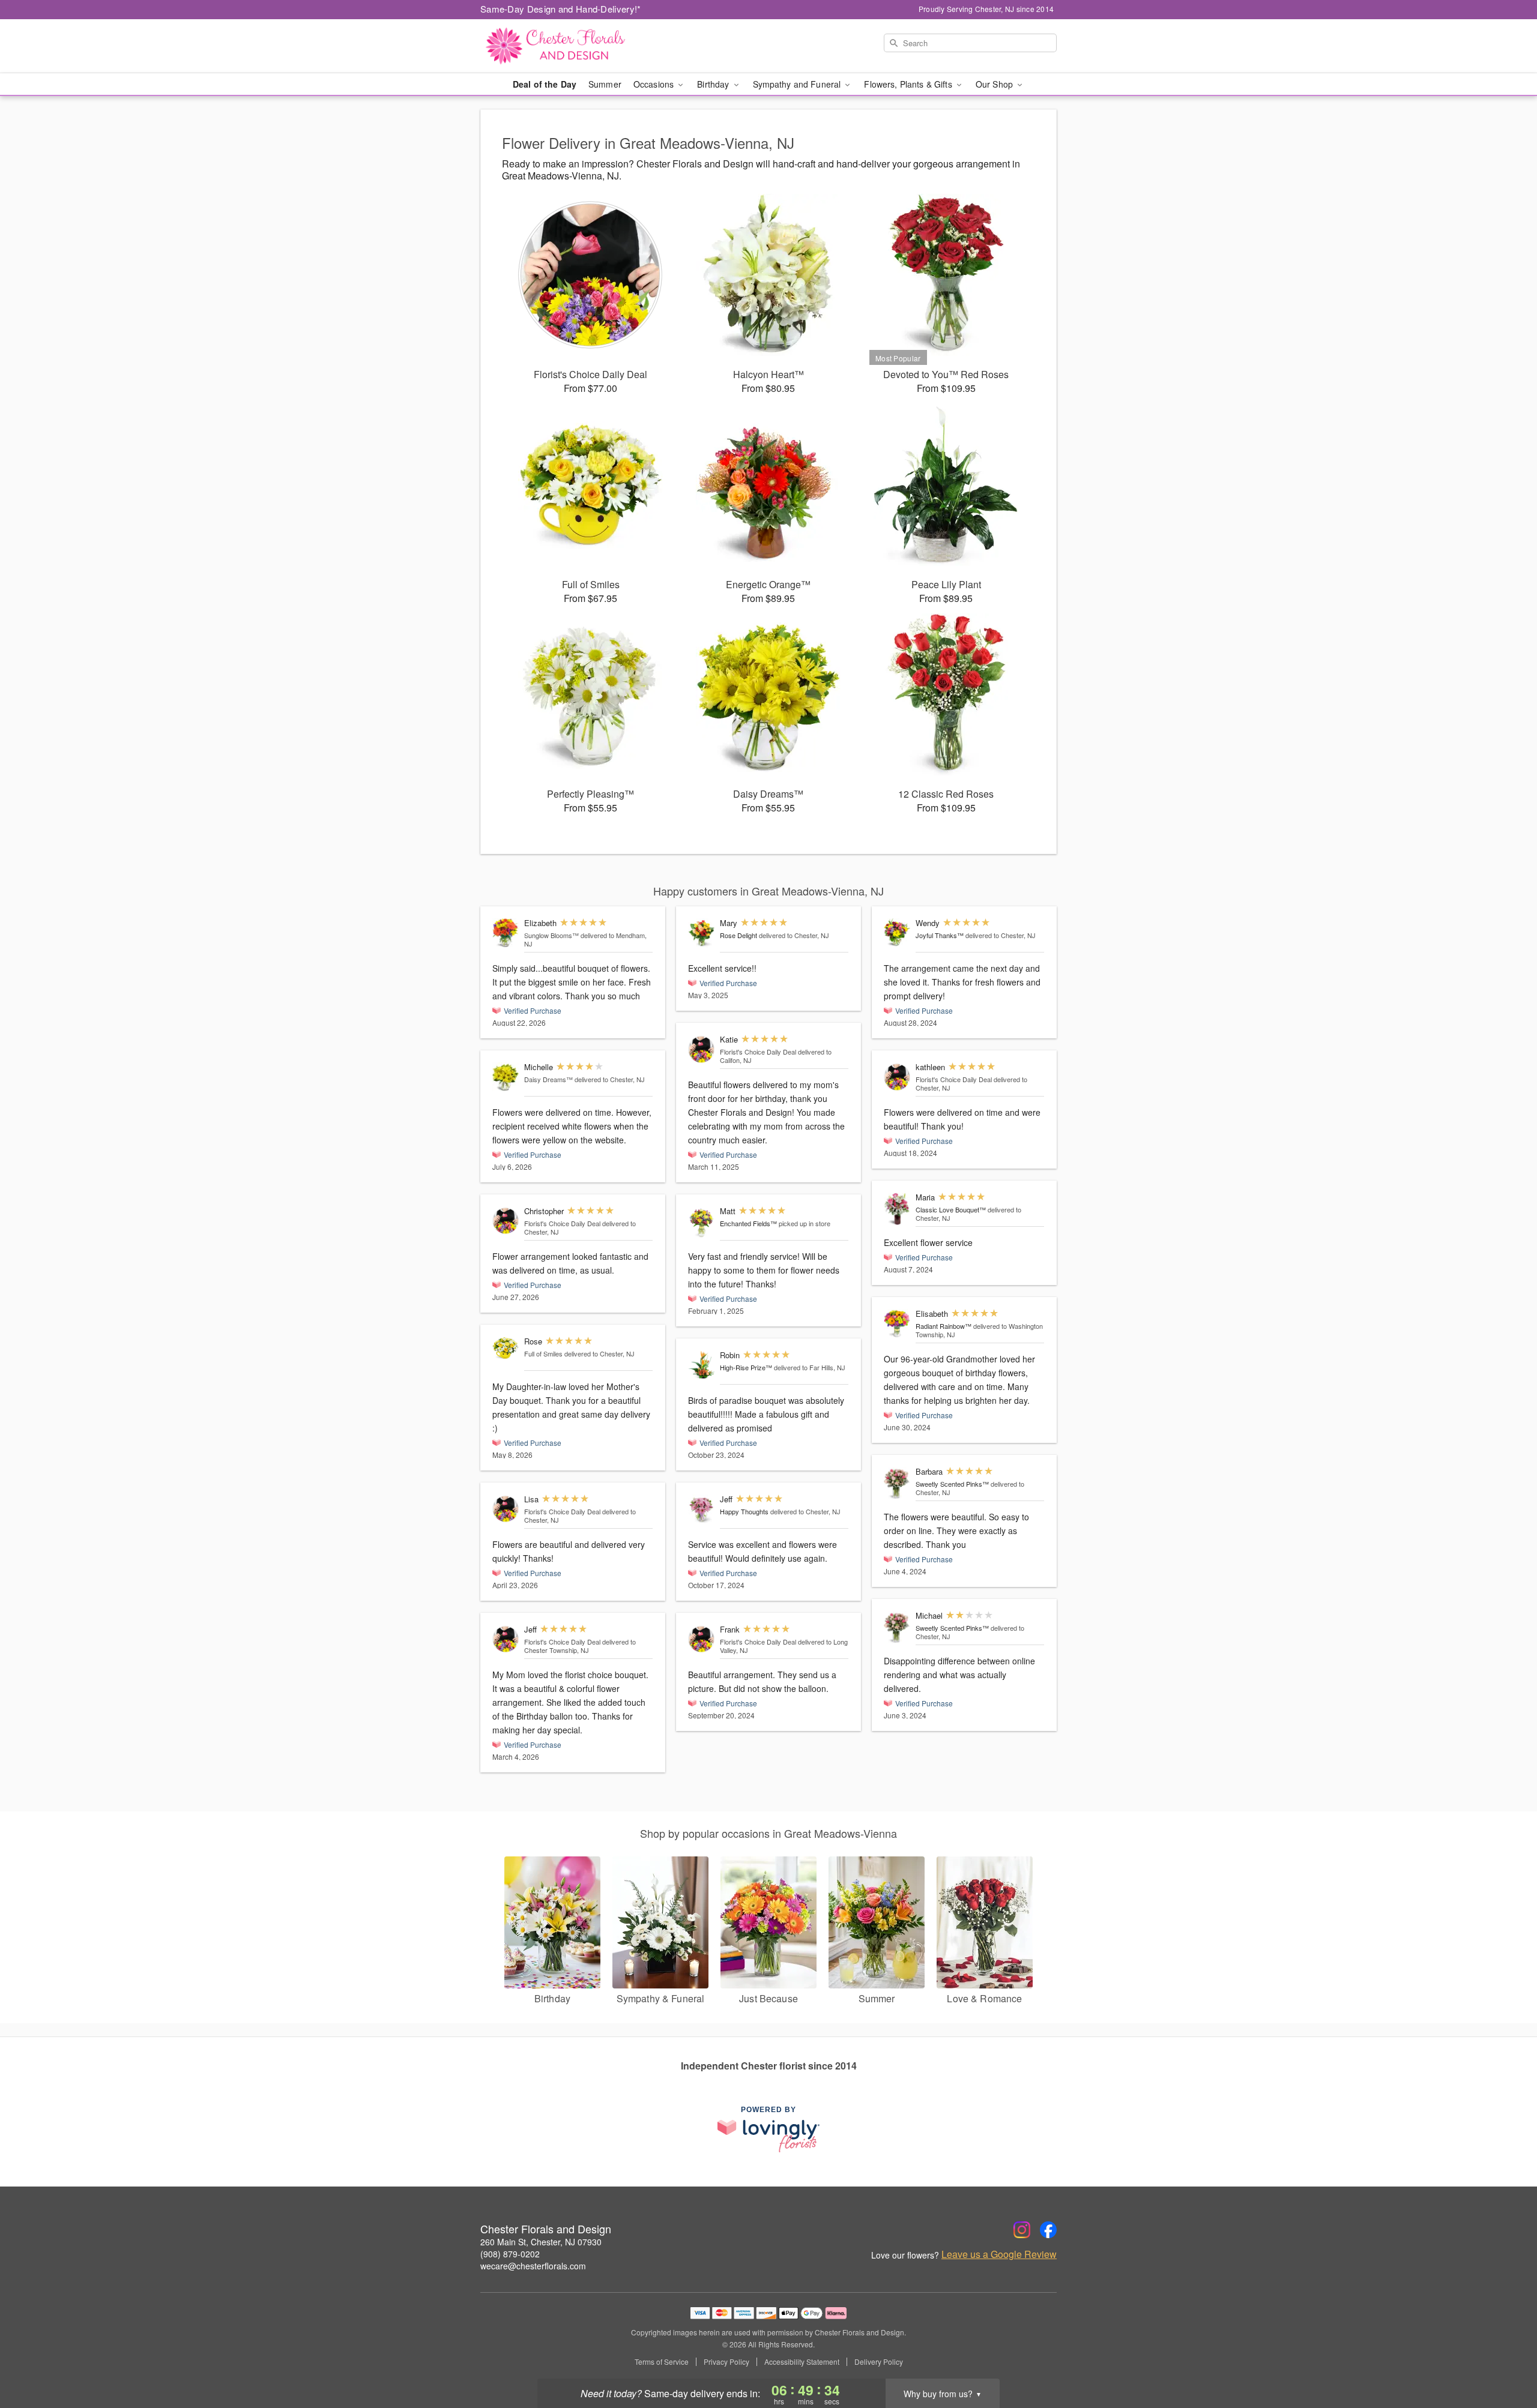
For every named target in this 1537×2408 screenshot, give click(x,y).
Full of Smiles (543, 1353)
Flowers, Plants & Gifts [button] (909, 84)
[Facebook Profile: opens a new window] (1048, 2230)
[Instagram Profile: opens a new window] (1022, 2230)
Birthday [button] (714, 84)
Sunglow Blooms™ (551, 935)
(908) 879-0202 (510, 2254)
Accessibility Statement (802, 2362)
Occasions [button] (655, 84)
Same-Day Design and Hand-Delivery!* (561, 9)
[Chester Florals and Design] (567, 46)
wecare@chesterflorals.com (533, 2266)
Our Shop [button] (995, 84)
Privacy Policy (726, 2362)
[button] (1505, 2357)
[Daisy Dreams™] (506, 1077)
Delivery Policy (879, 2362)
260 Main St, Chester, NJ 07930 (541, 2242)
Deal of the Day (545, 84)
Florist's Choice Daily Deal (562, 1223)
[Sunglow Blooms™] (506, 933)
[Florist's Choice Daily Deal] (506, 1221)
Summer (605, 84)
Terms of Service (662, 2362)
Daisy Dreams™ (548, 1079)
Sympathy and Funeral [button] (798, 84)
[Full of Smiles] (506, 1348)
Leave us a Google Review (999, 2254)
